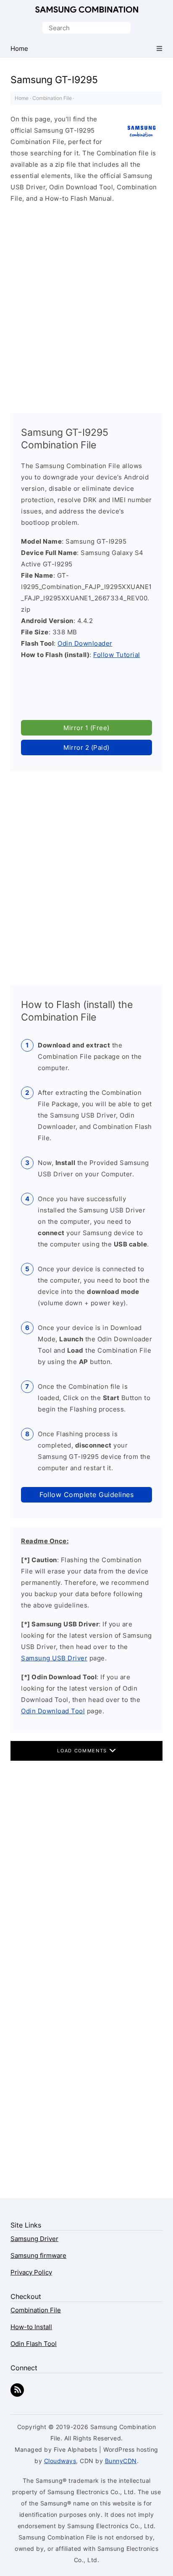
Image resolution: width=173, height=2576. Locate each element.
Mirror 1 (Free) (86, 728)
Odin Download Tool (53, 1711)
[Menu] (159, 48)
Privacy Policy (31, 2272)
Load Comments (83, 1751)
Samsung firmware (38, 2255)
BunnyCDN (121, 2461)
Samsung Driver (34, 2239)
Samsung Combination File (87, 10)
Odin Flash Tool (34, 2344)
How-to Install (31, 2327)
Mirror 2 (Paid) (86, 747)
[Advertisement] (86, 304)
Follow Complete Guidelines (86, 1495)
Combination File (52, 98)
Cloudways (60, 2461)
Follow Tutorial (117, 655)
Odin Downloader (85, 643)
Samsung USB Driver (54, 1658)
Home (22, 98)
